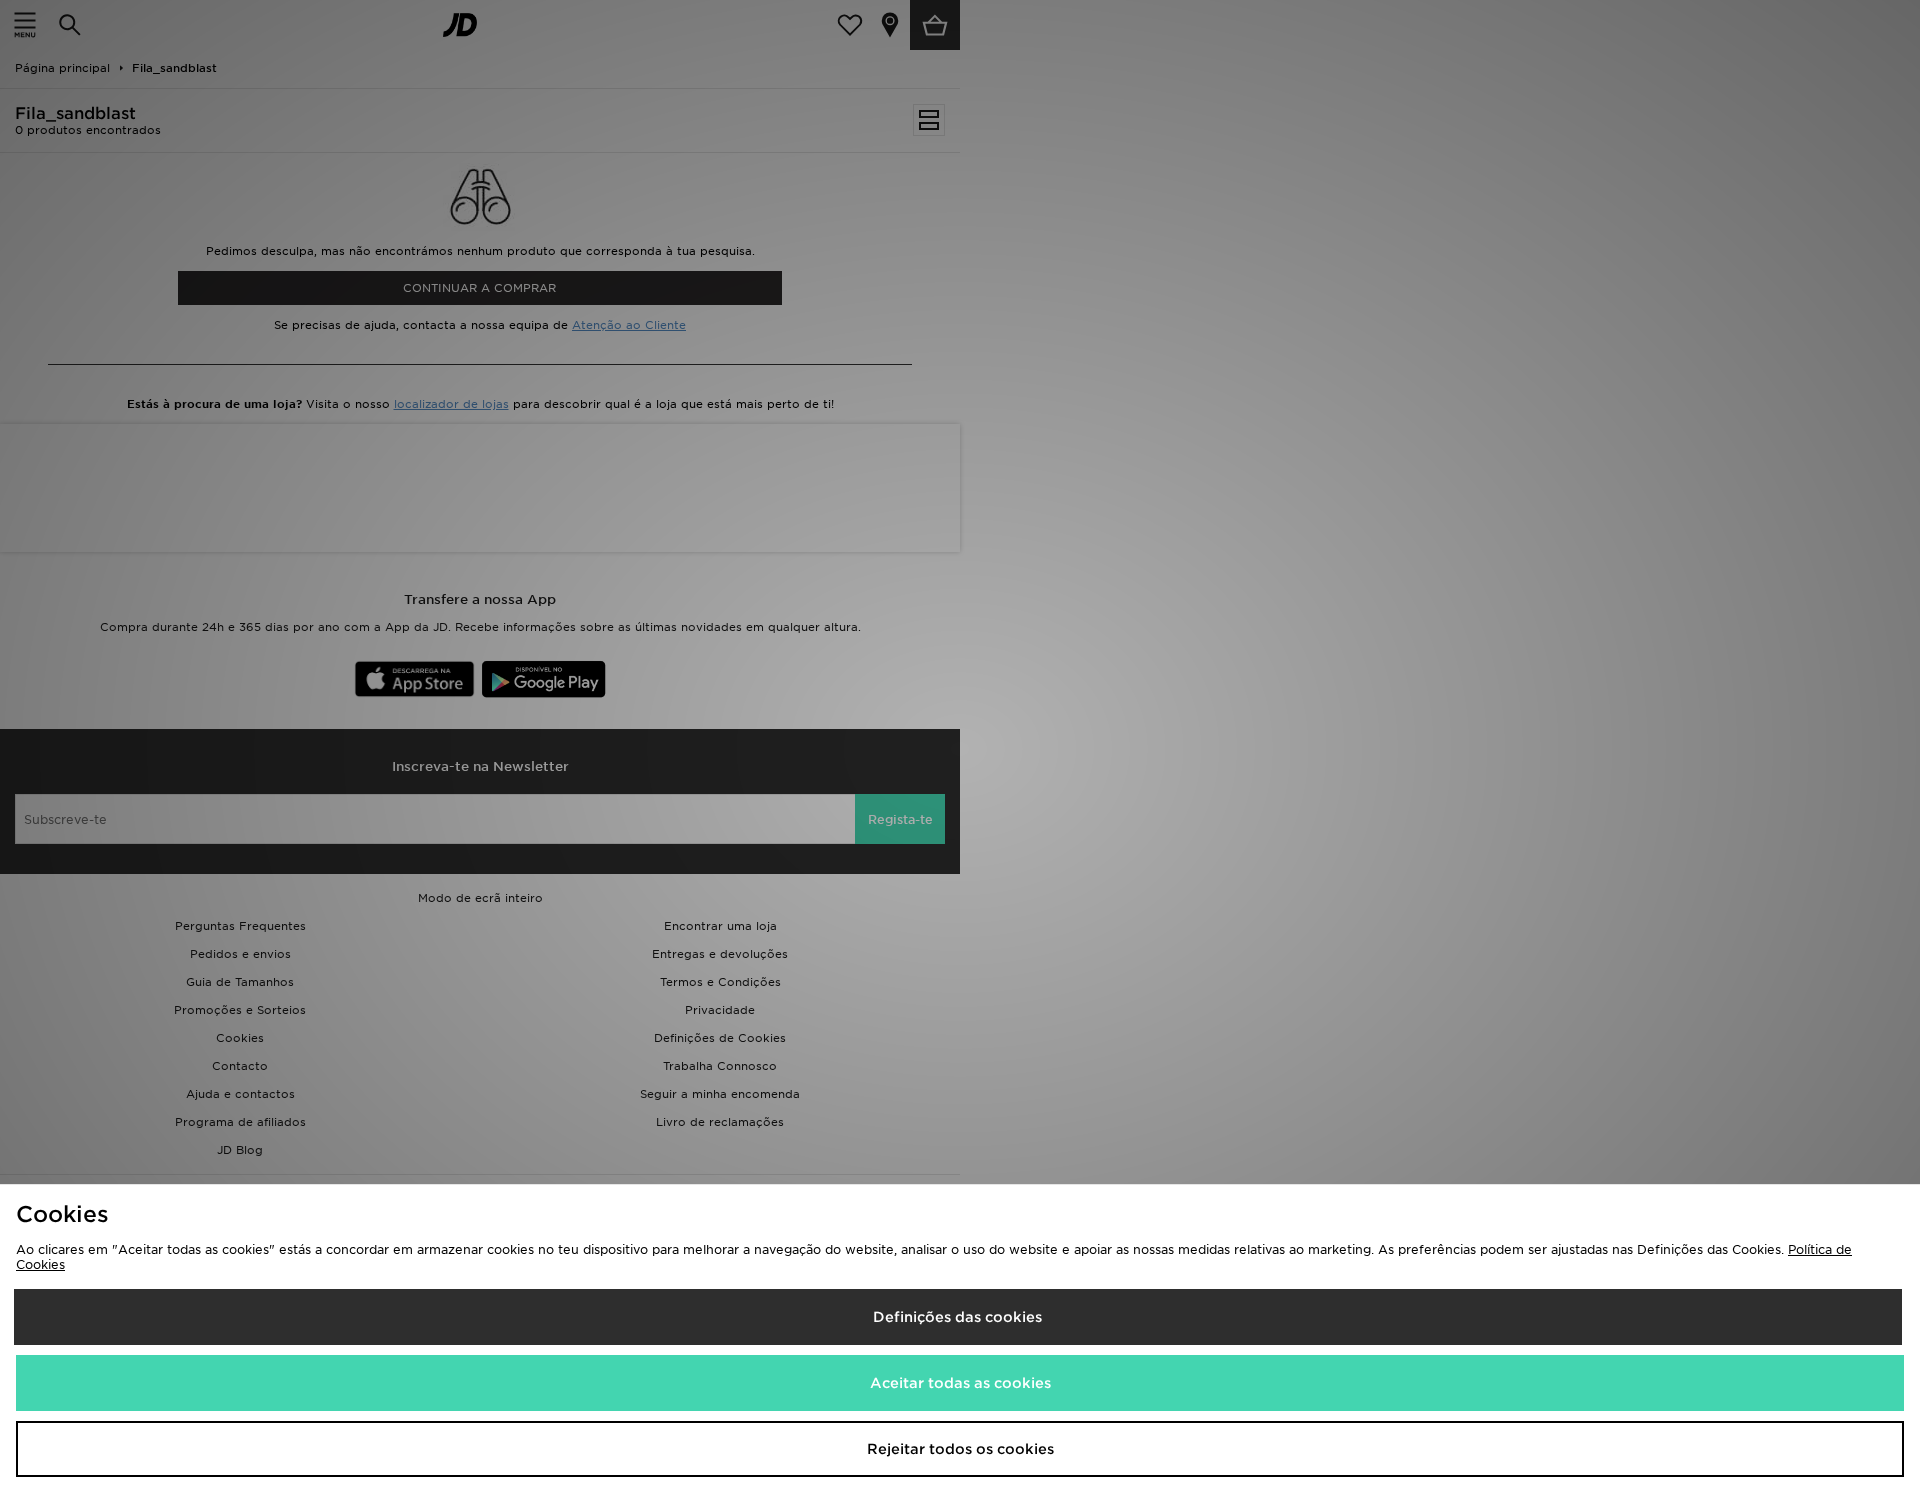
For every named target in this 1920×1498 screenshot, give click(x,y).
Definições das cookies (957, 1317)
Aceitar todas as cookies (960, 1383)
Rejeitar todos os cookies (960, 1449)
